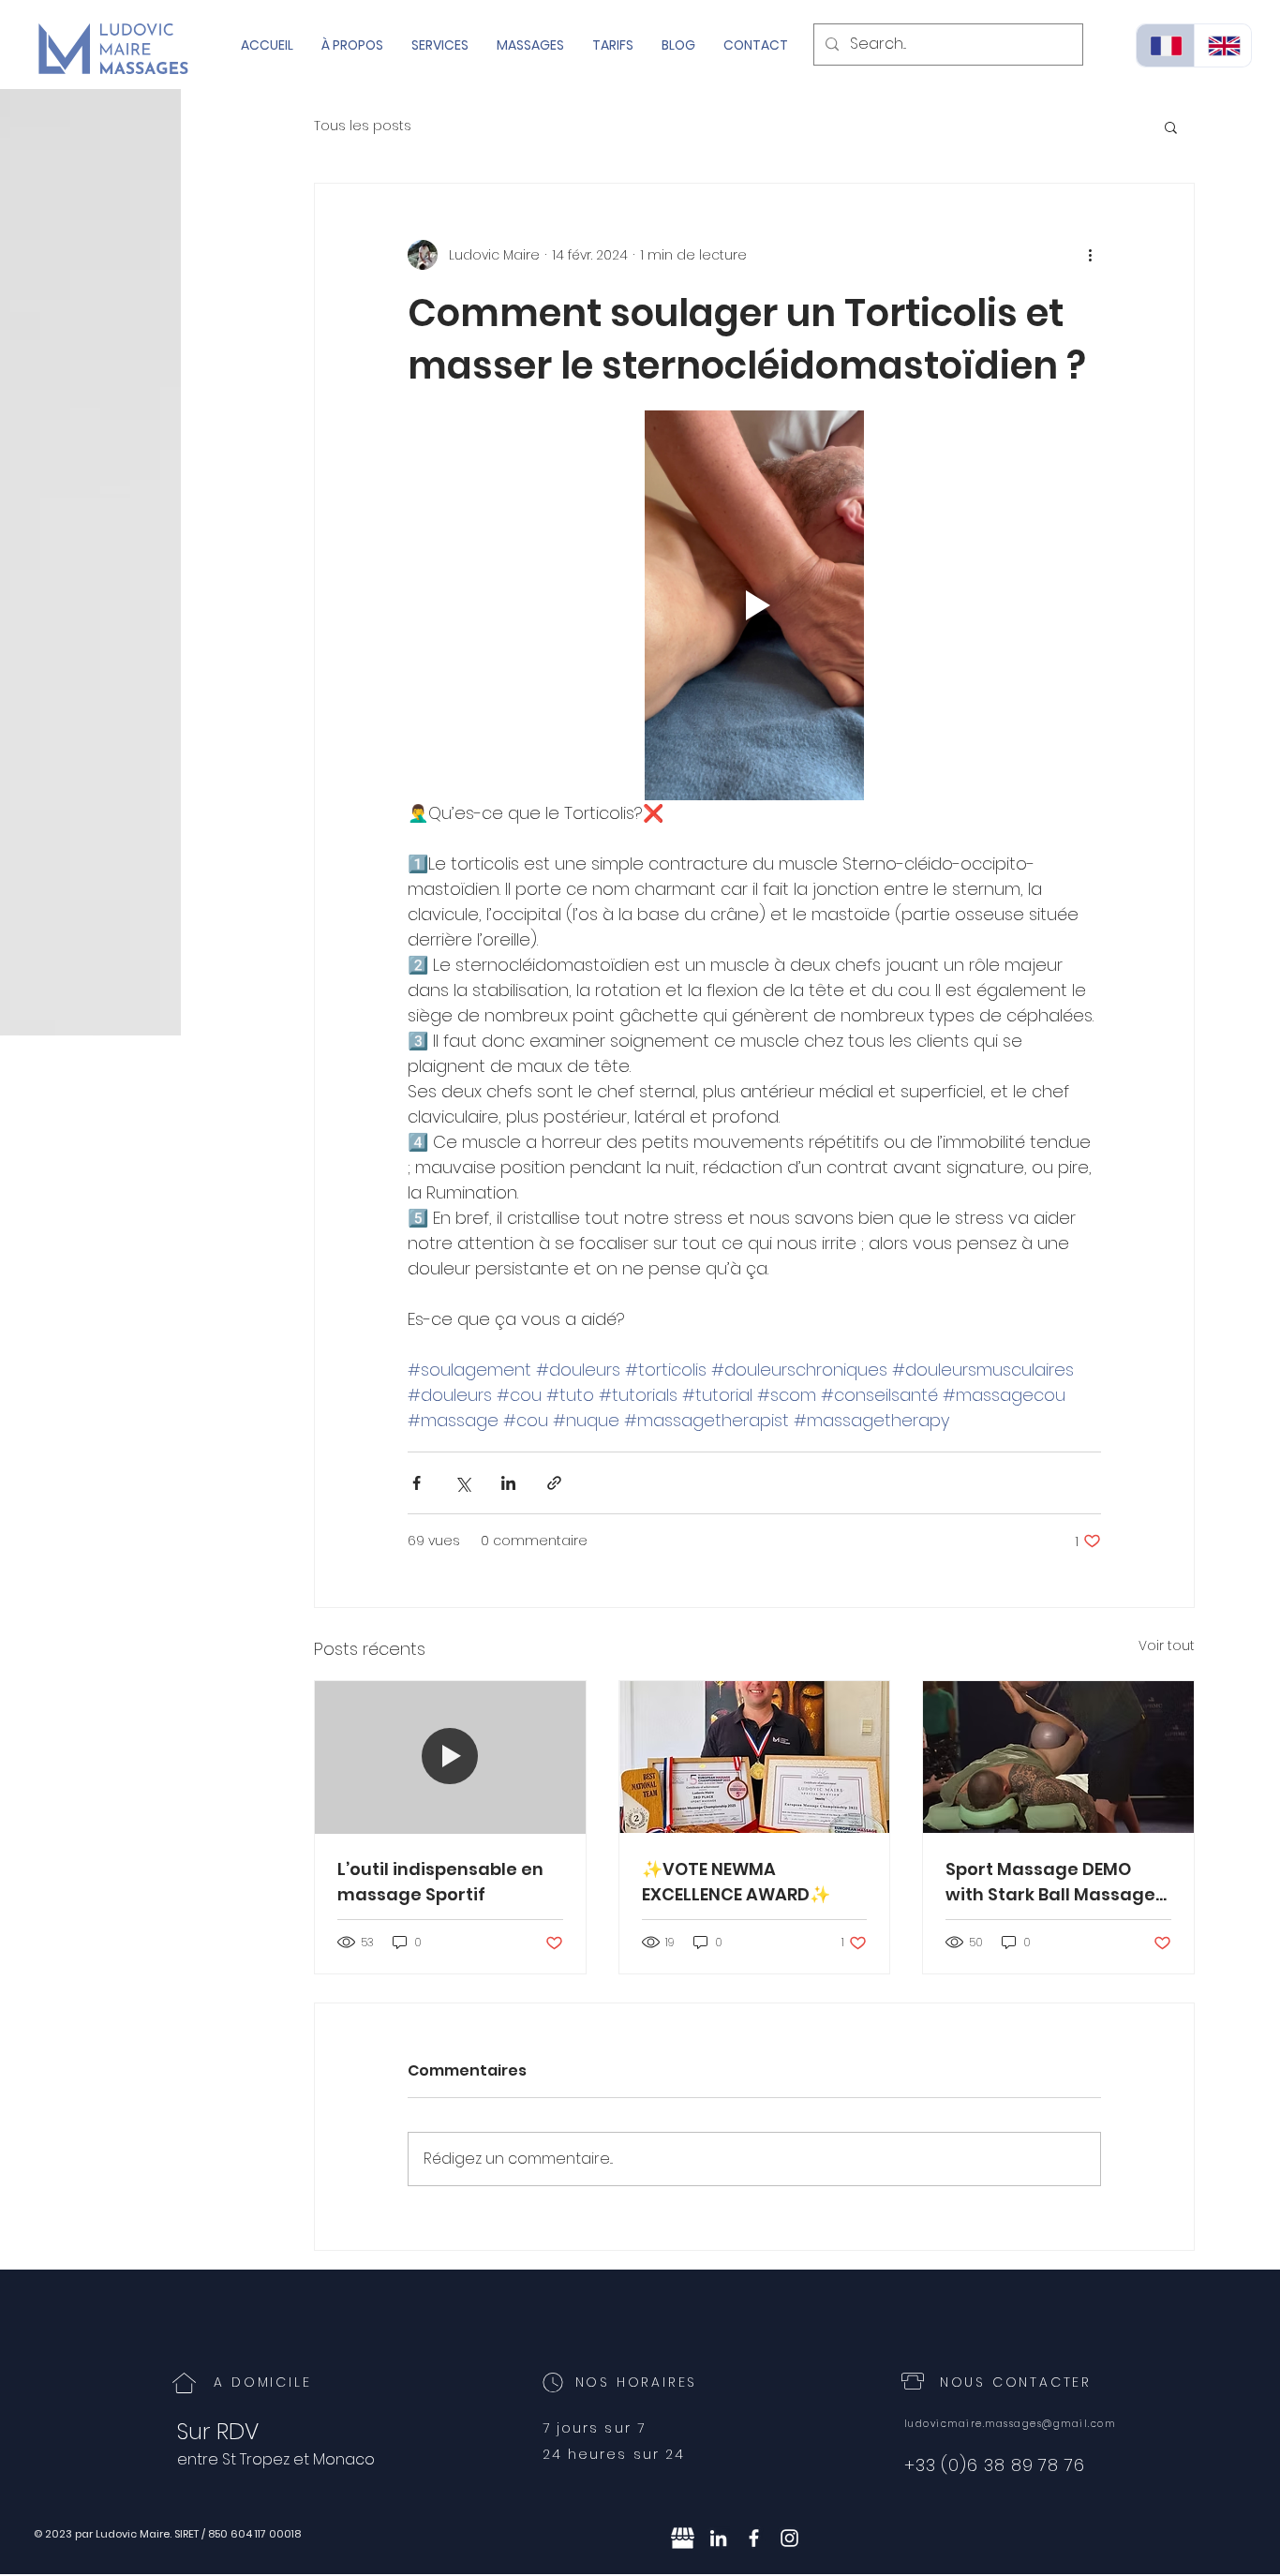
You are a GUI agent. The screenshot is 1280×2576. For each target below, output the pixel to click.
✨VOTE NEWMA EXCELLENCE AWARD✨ (736, 1882)
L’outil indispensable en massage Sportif (440, 1882)
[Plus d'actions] (1090, 255)
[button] (1171, 127)
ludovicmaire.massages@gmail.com (1010, 2424)
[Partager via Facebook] (417, 1483)
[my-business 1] (683, 2538)
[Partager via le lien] (554, 1483)
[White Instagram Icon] (789, 2538)
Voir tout (1167, 1645)
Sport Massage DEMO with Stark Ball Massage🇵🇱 (1050, 1882)
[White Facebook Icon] (754, 2538)
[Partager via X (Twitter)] (462, 1483)
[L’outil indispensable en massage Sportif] (450, 1757)
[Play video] (754, 605)
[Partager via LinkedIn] (508, 1483)
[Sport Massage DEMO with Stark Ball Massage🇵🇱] (1058, 1757)
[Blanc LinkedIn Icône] (718, 2538)
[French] (1165, 45)
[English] (1223, 45)
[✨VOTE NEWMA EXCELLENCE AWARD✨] (755, 1757)
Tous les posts (363, 126)
